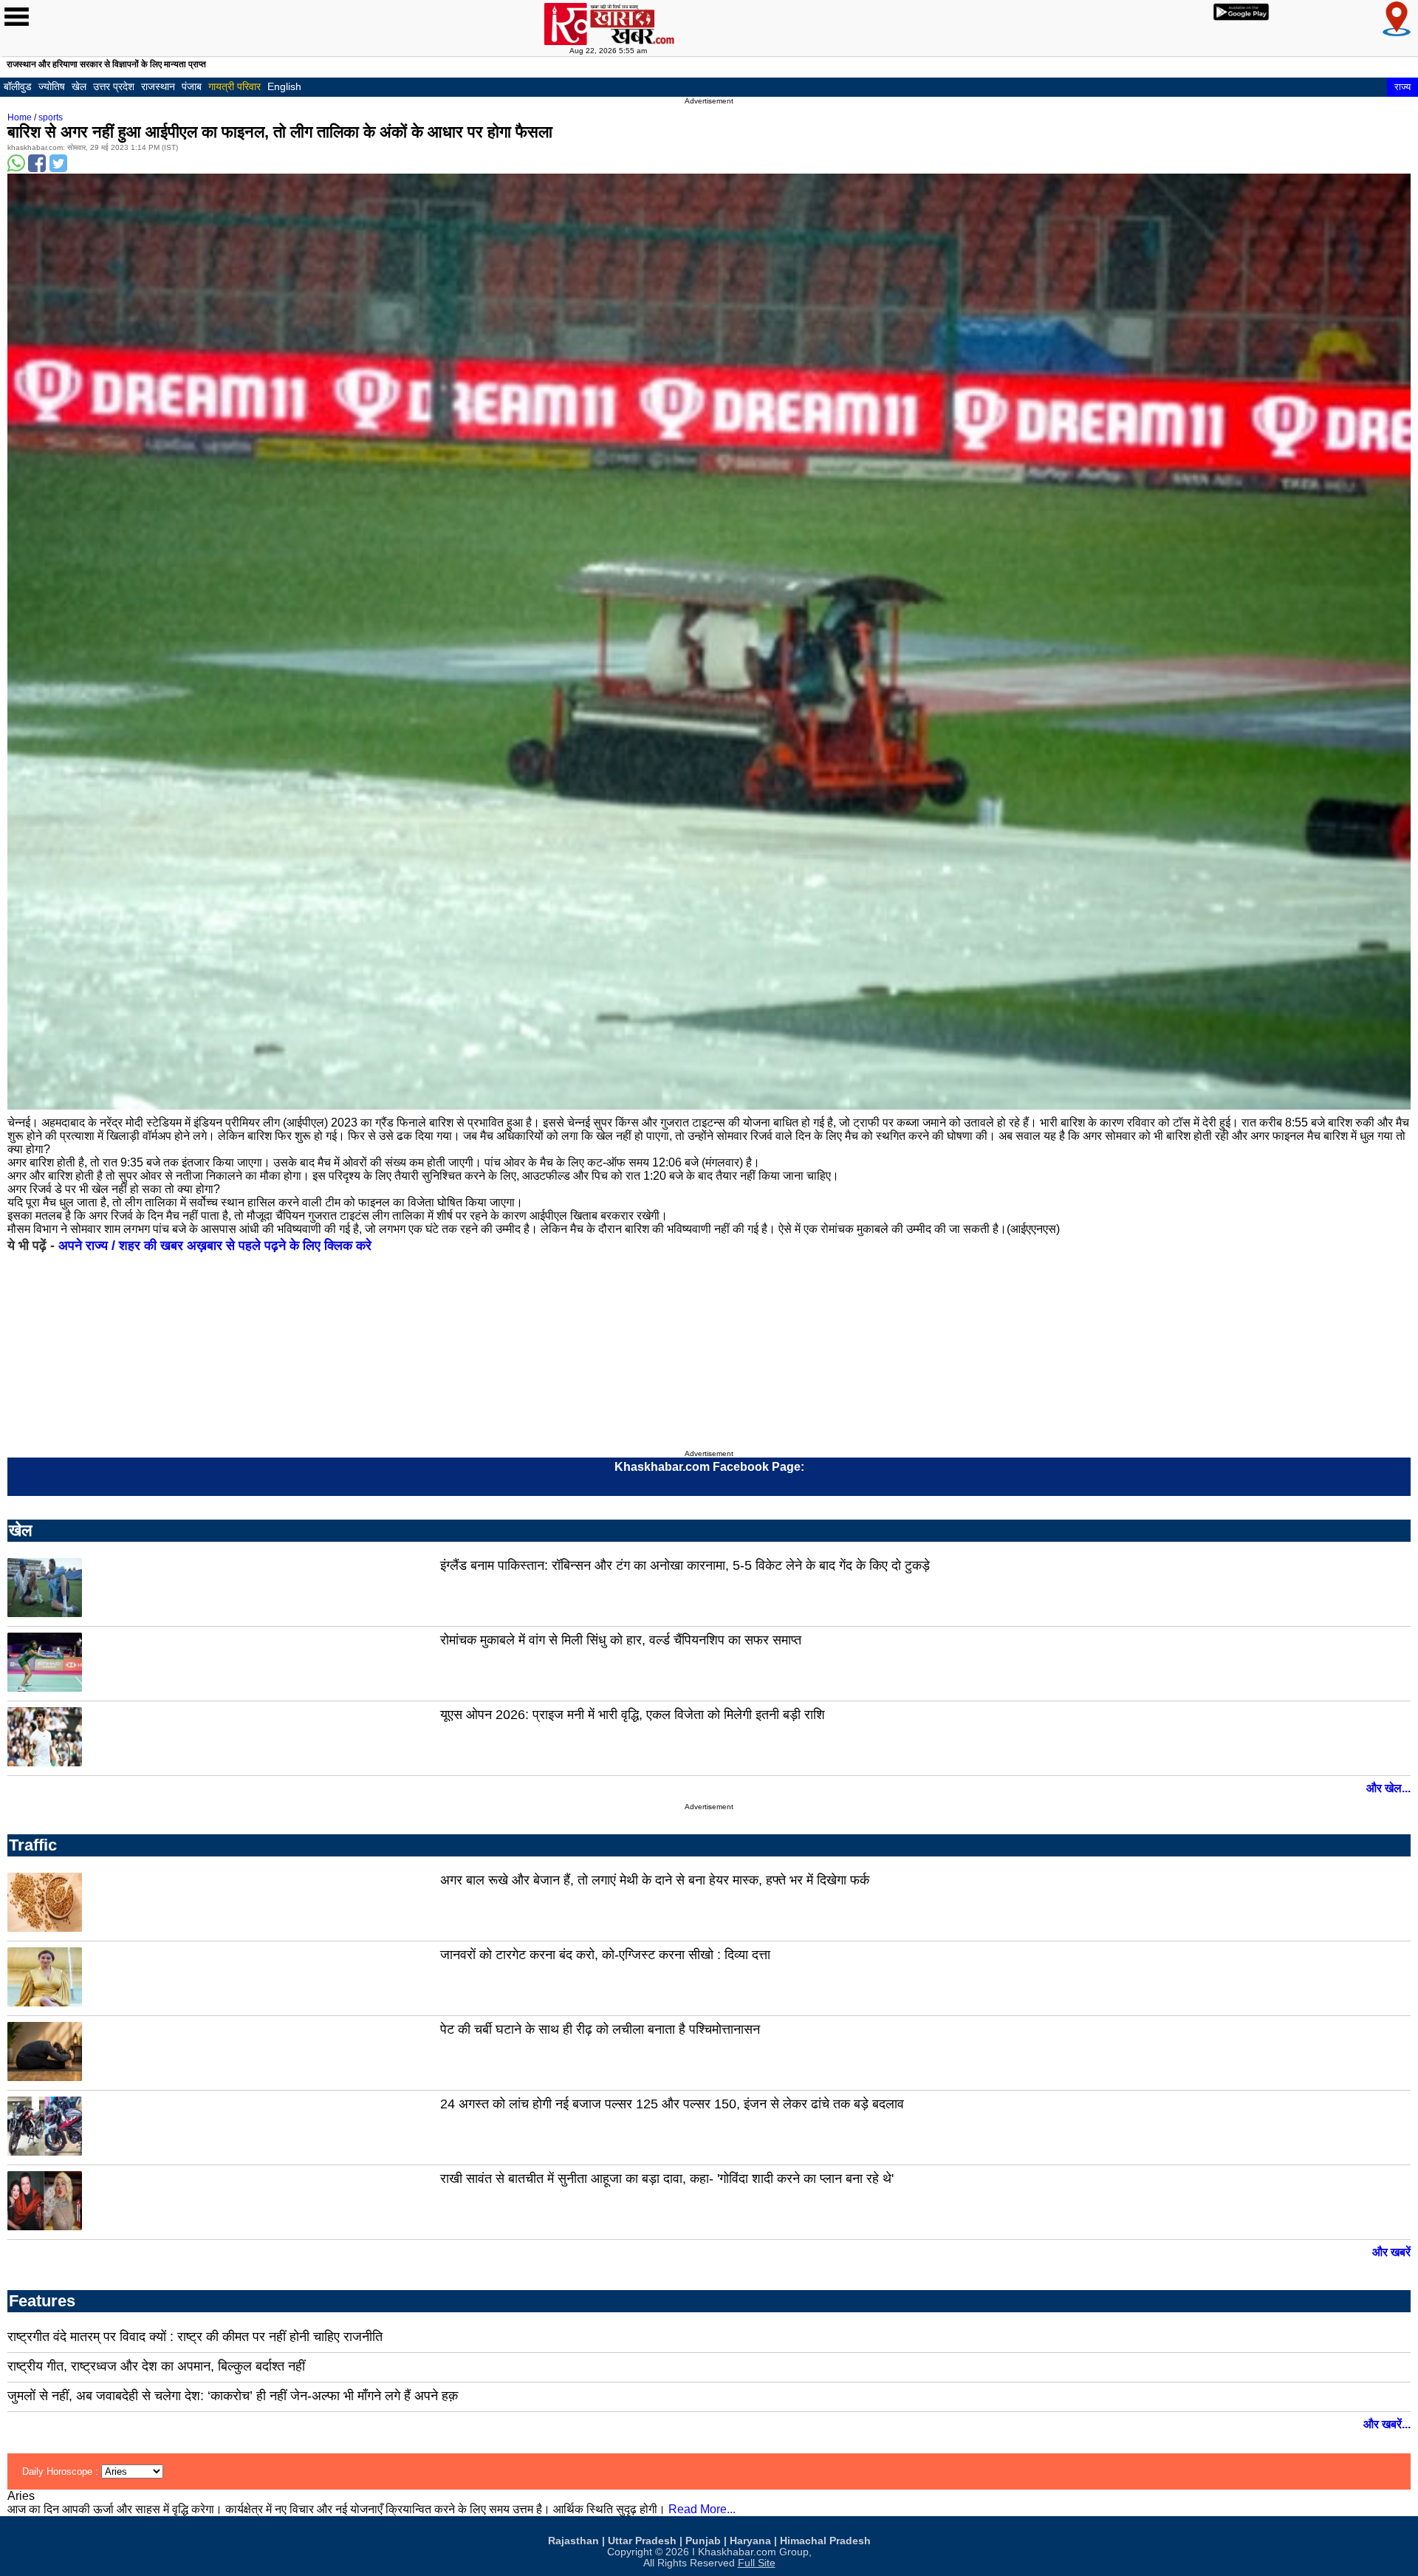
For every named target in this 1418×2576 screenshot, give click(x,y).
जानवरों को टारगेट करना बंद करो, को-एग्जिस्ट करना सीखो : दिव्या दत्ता (605, 1955)
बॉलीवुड (18, 86)
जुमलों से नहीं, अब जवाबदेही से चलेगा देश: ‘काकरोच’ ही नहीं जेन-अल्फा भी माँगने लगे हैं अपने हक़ (233, 2396)
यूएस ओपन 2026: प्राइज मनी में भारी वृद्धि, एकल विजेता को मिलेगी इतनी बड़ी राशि (633, 1715)
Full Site (757, 2563)
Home (20, 117)
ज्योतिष (52, 86)
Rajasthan (573, 2541)
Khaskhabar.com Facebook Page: (709, 1467)
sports (51, 117)
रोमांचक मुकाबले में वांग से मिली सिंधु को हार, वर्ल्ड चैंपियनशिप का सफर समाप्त (621, 1640)
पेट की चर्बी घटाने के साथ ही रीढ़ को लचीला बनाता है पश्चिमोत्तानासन (600, 2029)
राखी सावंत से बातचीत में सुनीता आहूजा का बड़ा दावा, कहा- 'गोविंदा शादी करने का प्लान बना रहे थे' (667, 2179)
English (284, 86)
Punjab (703, 2541)
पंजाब (192, 86)
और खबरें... (1387, 2424)
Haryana (750, 2541)
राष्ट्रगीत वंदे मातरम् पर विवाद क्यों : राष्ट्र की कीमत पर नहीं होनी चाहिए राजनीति (195, 2337)
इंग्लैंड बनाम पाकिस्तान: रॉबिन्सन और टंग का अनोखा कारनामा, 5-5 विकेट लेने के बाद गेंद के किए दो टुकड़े (685, 1565)
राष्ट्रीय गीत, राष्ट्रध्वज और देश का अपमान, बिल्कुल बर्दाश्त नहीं (156, 2366)
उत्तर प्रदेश (114, 86)
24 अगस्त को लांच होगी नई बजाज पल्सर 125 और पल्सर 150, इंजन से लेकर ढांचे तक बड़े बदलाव (672, 2104)
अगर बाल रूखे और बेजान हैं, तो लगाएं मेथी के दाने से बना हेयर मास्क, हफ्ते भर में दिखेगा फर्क (655, 1880)
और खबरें (1391, 2252)
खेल (79, 86)
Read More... (702, 2509)
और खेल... (1388, 1788)
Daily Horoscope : (62, 2471)
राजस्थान (158, 86)
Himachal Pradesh (825, 2541)
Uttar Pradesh (642, 2541)
